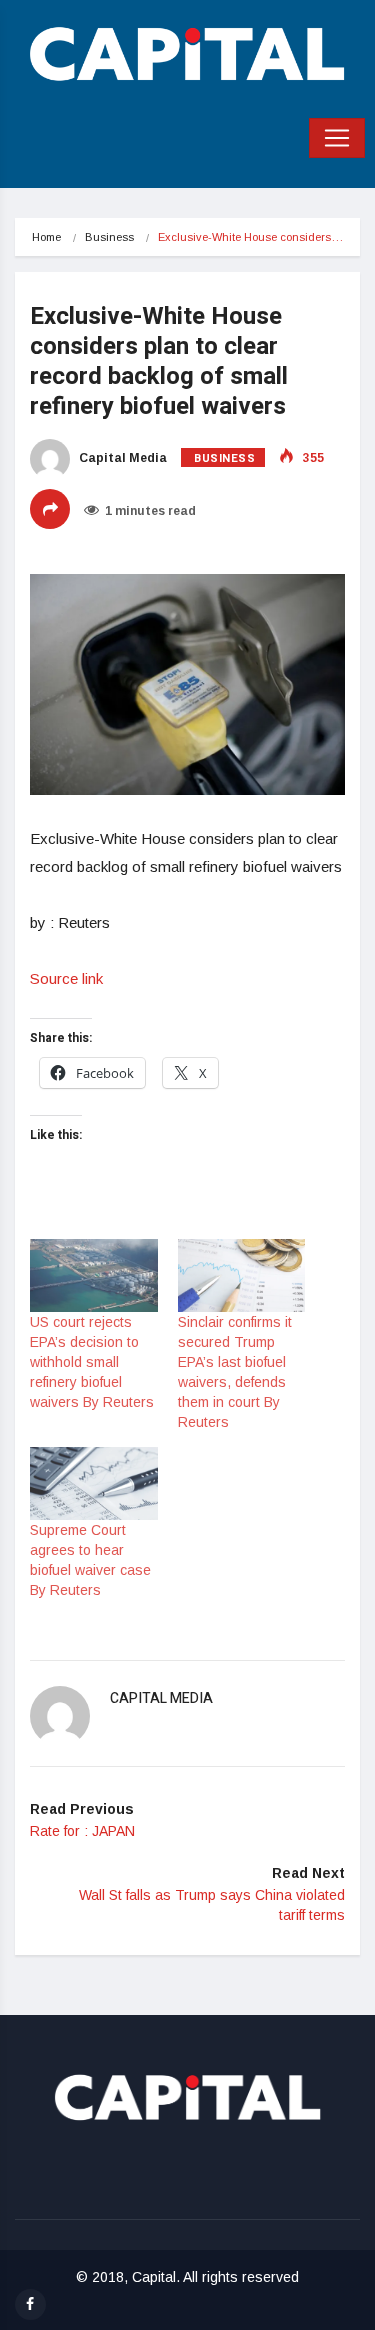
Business (109, 237)
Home (46, 237)
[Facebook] (30, 2304)
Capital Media (121, 458)
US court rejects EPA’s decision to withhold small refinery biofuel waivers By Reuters (92, 1362)
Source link (66, 978)
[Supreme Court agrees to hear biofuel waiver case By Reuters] (94, 1483)
